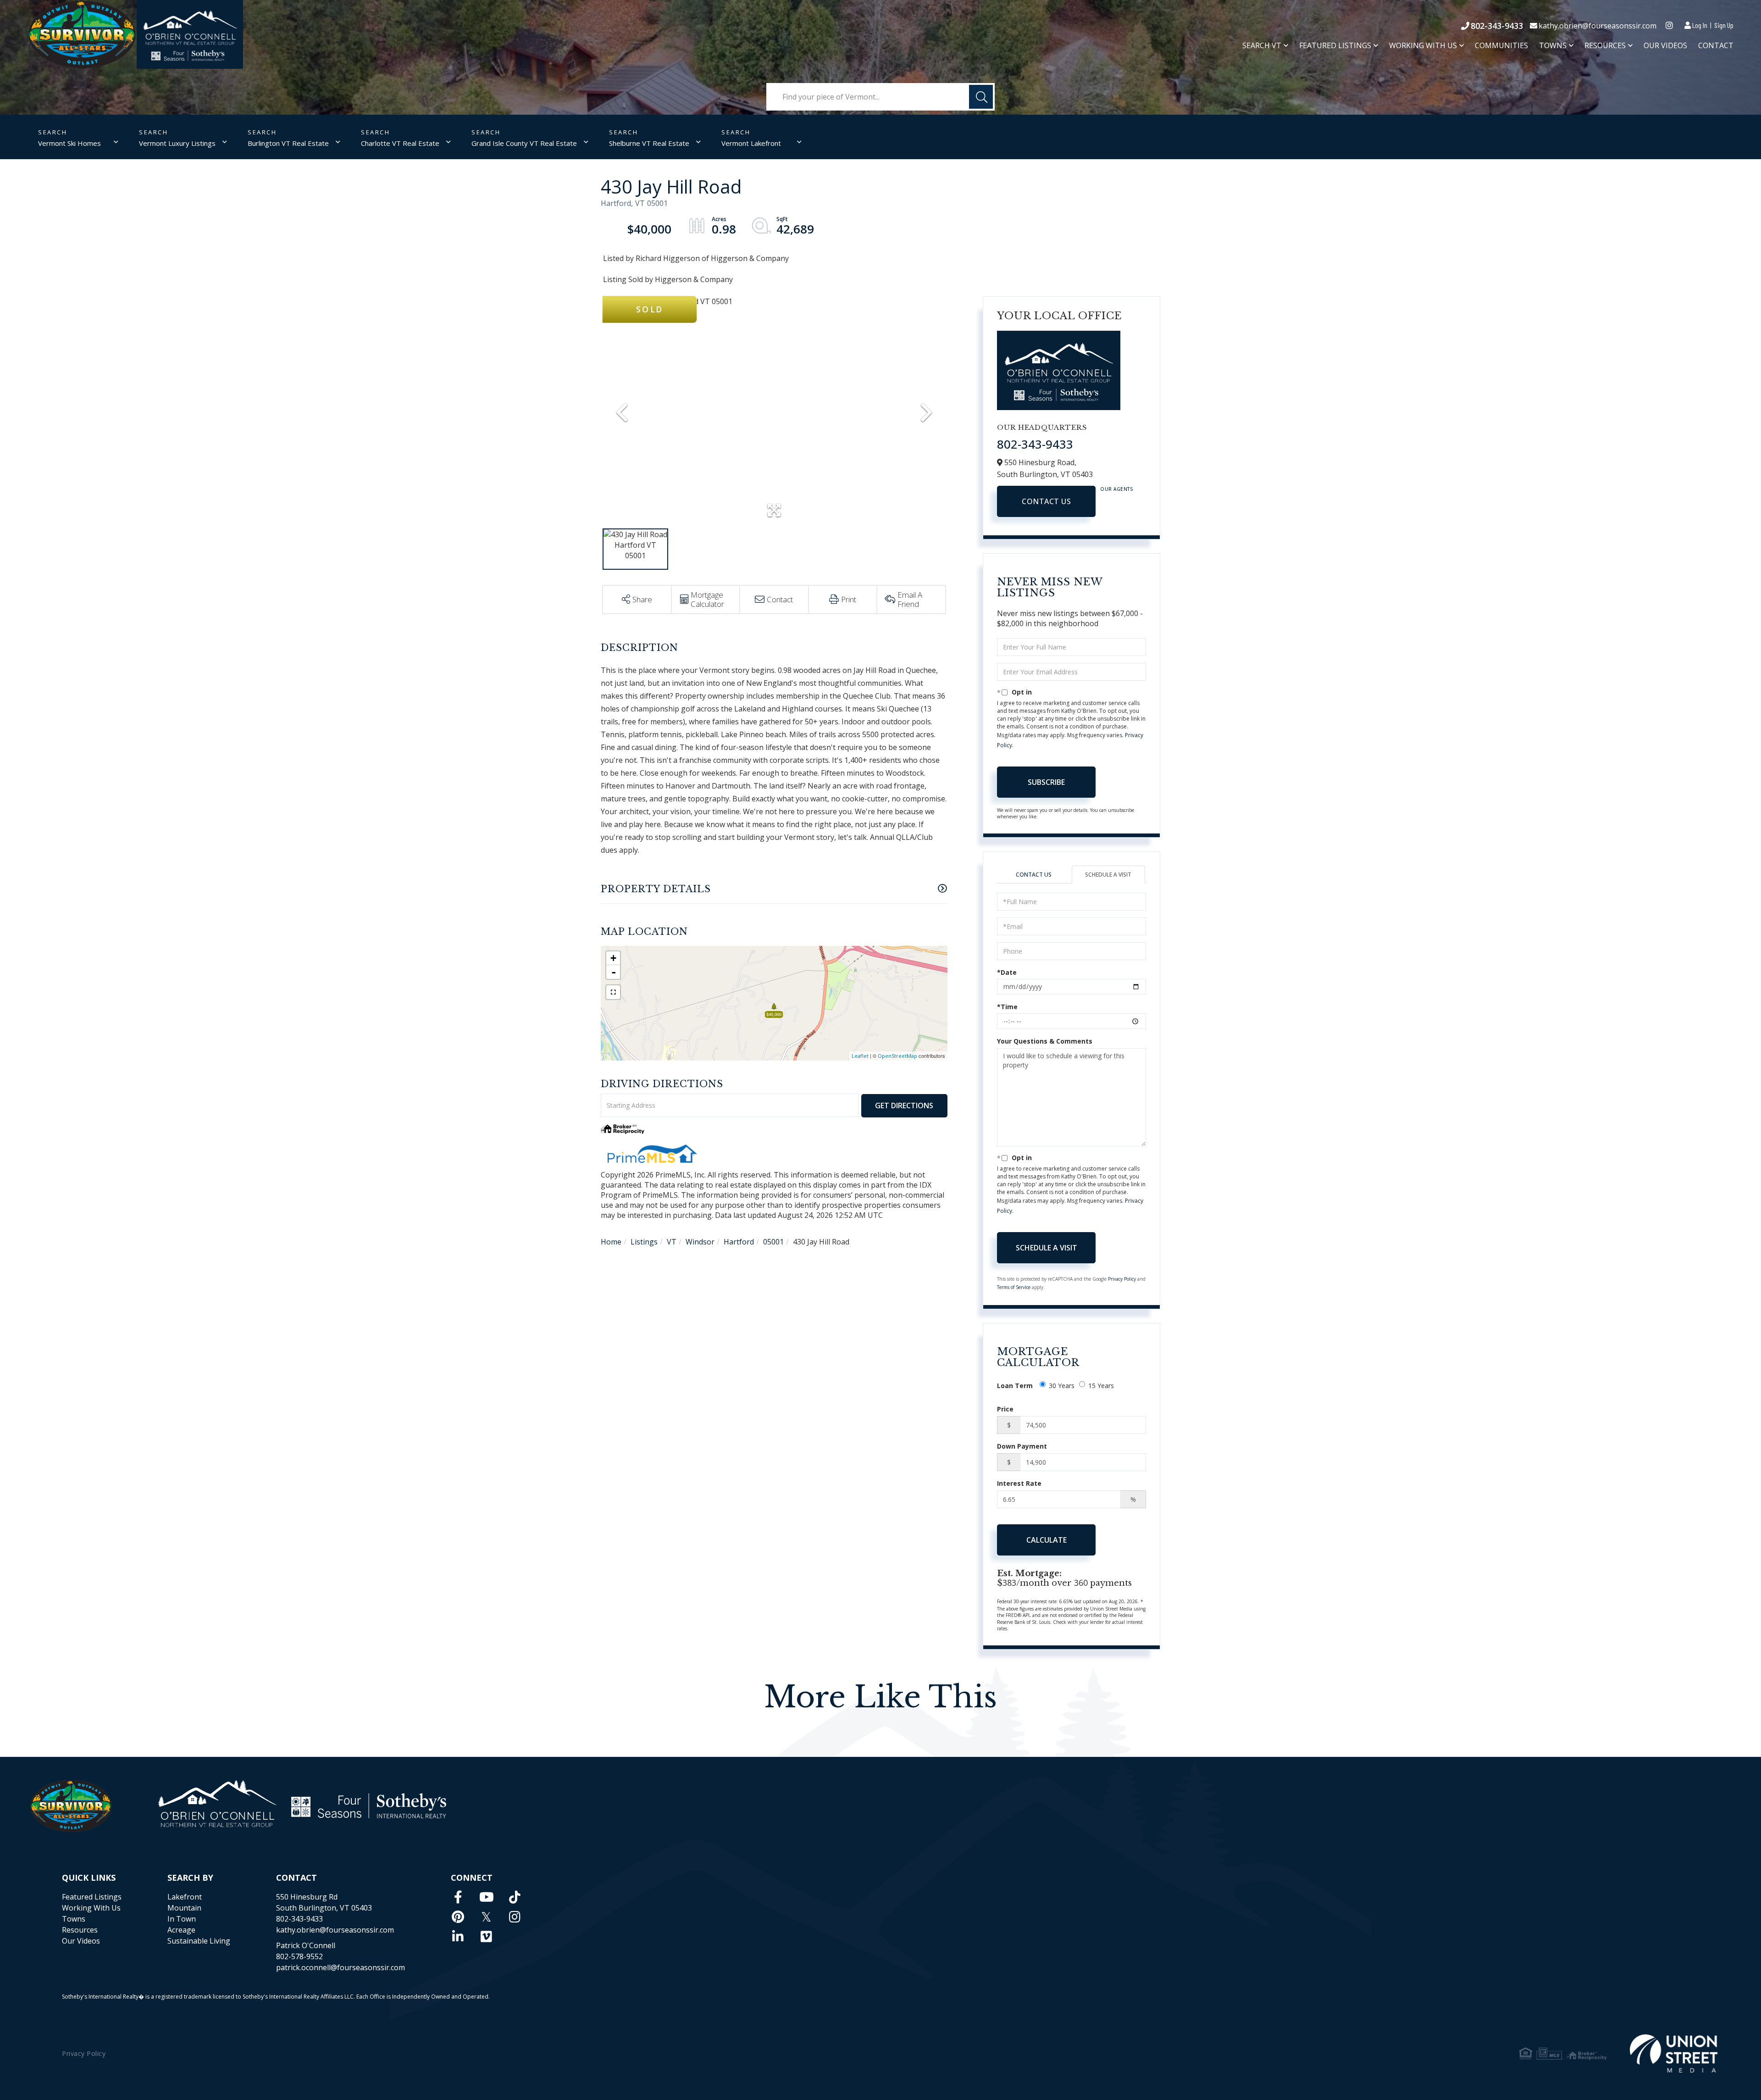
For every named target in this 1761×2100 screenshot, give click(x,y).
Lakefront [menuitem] (185, 1897)
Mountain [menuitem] (184, 1908)
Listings (644, 1242)
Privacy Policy (1122, 1279)
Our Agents (1117, 489)
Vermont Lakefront (751, 143)
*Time (1007, 1007)
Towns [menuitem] (1553, 46)
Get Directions (904, 1106)
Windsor (700, 1242)
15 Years (1101, 1386)
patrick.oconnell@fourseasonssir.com (341, 1967)
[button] (981, 97)
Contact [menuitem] (1716, 45)
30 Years (1062, 1386)
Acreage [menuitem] (181, 1930)
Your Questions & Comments (1045, 1041)
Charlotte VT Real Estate (400, 143)
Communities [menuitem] (1501, 45)
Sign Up (1724, 25)
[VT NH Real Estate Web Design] (1674, 2053)
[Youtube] (487, 1897)
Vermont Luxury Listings (177, 143)
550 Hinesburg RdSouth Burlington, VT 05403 (324, 1902)
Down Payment (1022, 1446)
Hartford (739, 1242)
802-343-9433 (1497, 26)
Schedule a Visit (1108, 875)
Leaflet (860, 1056)
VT (672, 1242)
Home (611, 1242)
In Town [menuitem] (182, 1919)
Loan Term (1015, 1386)
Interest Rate (1019, 1483)
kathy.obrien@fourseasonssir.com (1598, 26)
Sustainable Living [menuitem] (199, 1941)
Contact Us (1046, 501)
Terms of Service (1014, 1287)
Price (1005, 1409)
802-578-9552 (299, 1956)
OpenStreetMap (897, 1056)
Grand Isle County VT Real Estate (524, 143)
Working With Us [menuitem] (1423, 46)
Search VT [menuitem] (1262, 46)
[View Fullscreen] (613, 992)
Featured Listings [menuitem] (1335, 46)
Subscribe (1046, 782)
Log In (1700, 25)
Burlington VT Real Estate (288, 143)
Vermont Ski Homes (69, 143)
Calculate (1047, 1540)
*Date (1007, 972)
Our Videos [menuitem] (1665, 45)
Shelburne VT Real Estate (649, 143)
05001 (773, 1242)
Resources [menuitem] (1605, 46)
